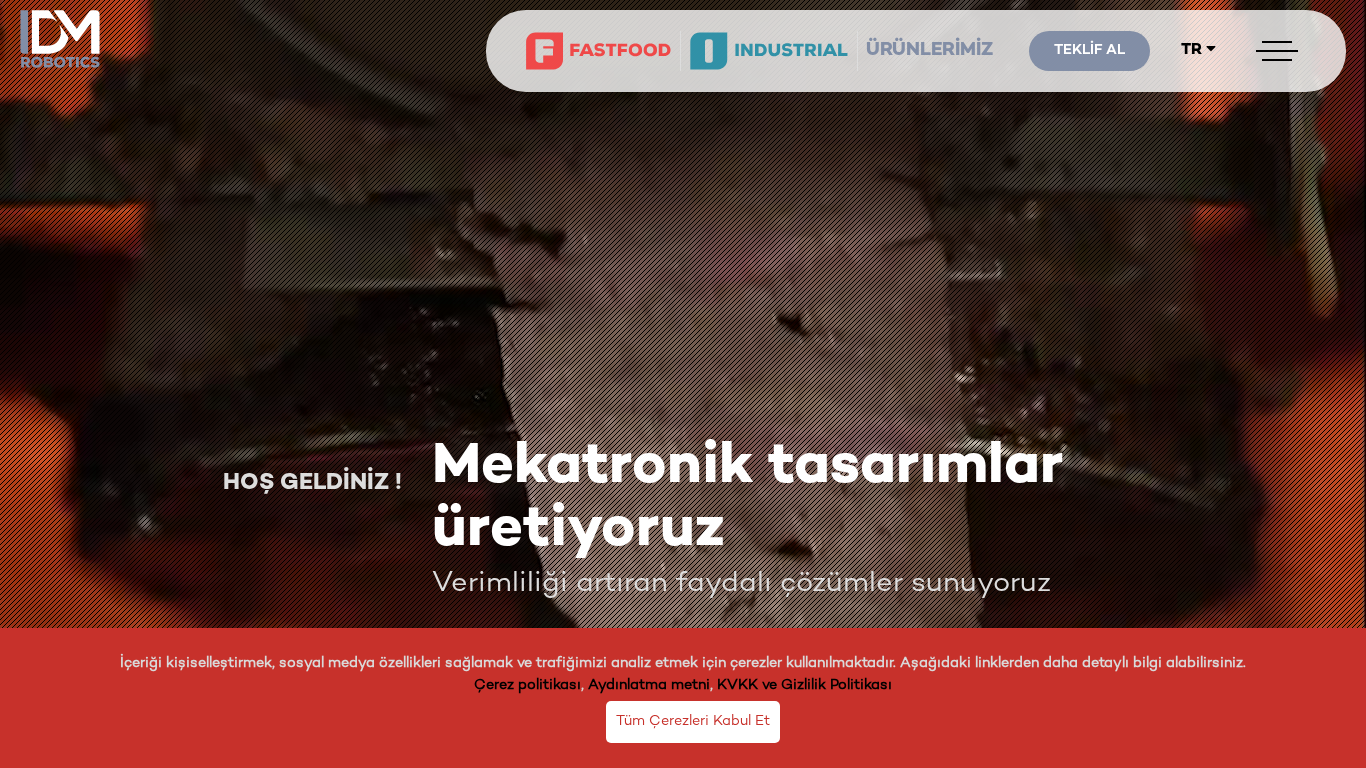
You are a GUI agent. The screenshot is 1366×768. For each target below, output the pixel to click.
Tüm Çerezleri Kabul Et (693, 721)
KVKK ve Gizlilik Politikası (804, 685)
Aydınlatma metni (649, 685)
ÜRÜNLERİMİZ (929, 51)
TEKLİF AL (1089, 50)
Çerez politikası (527, 685)
